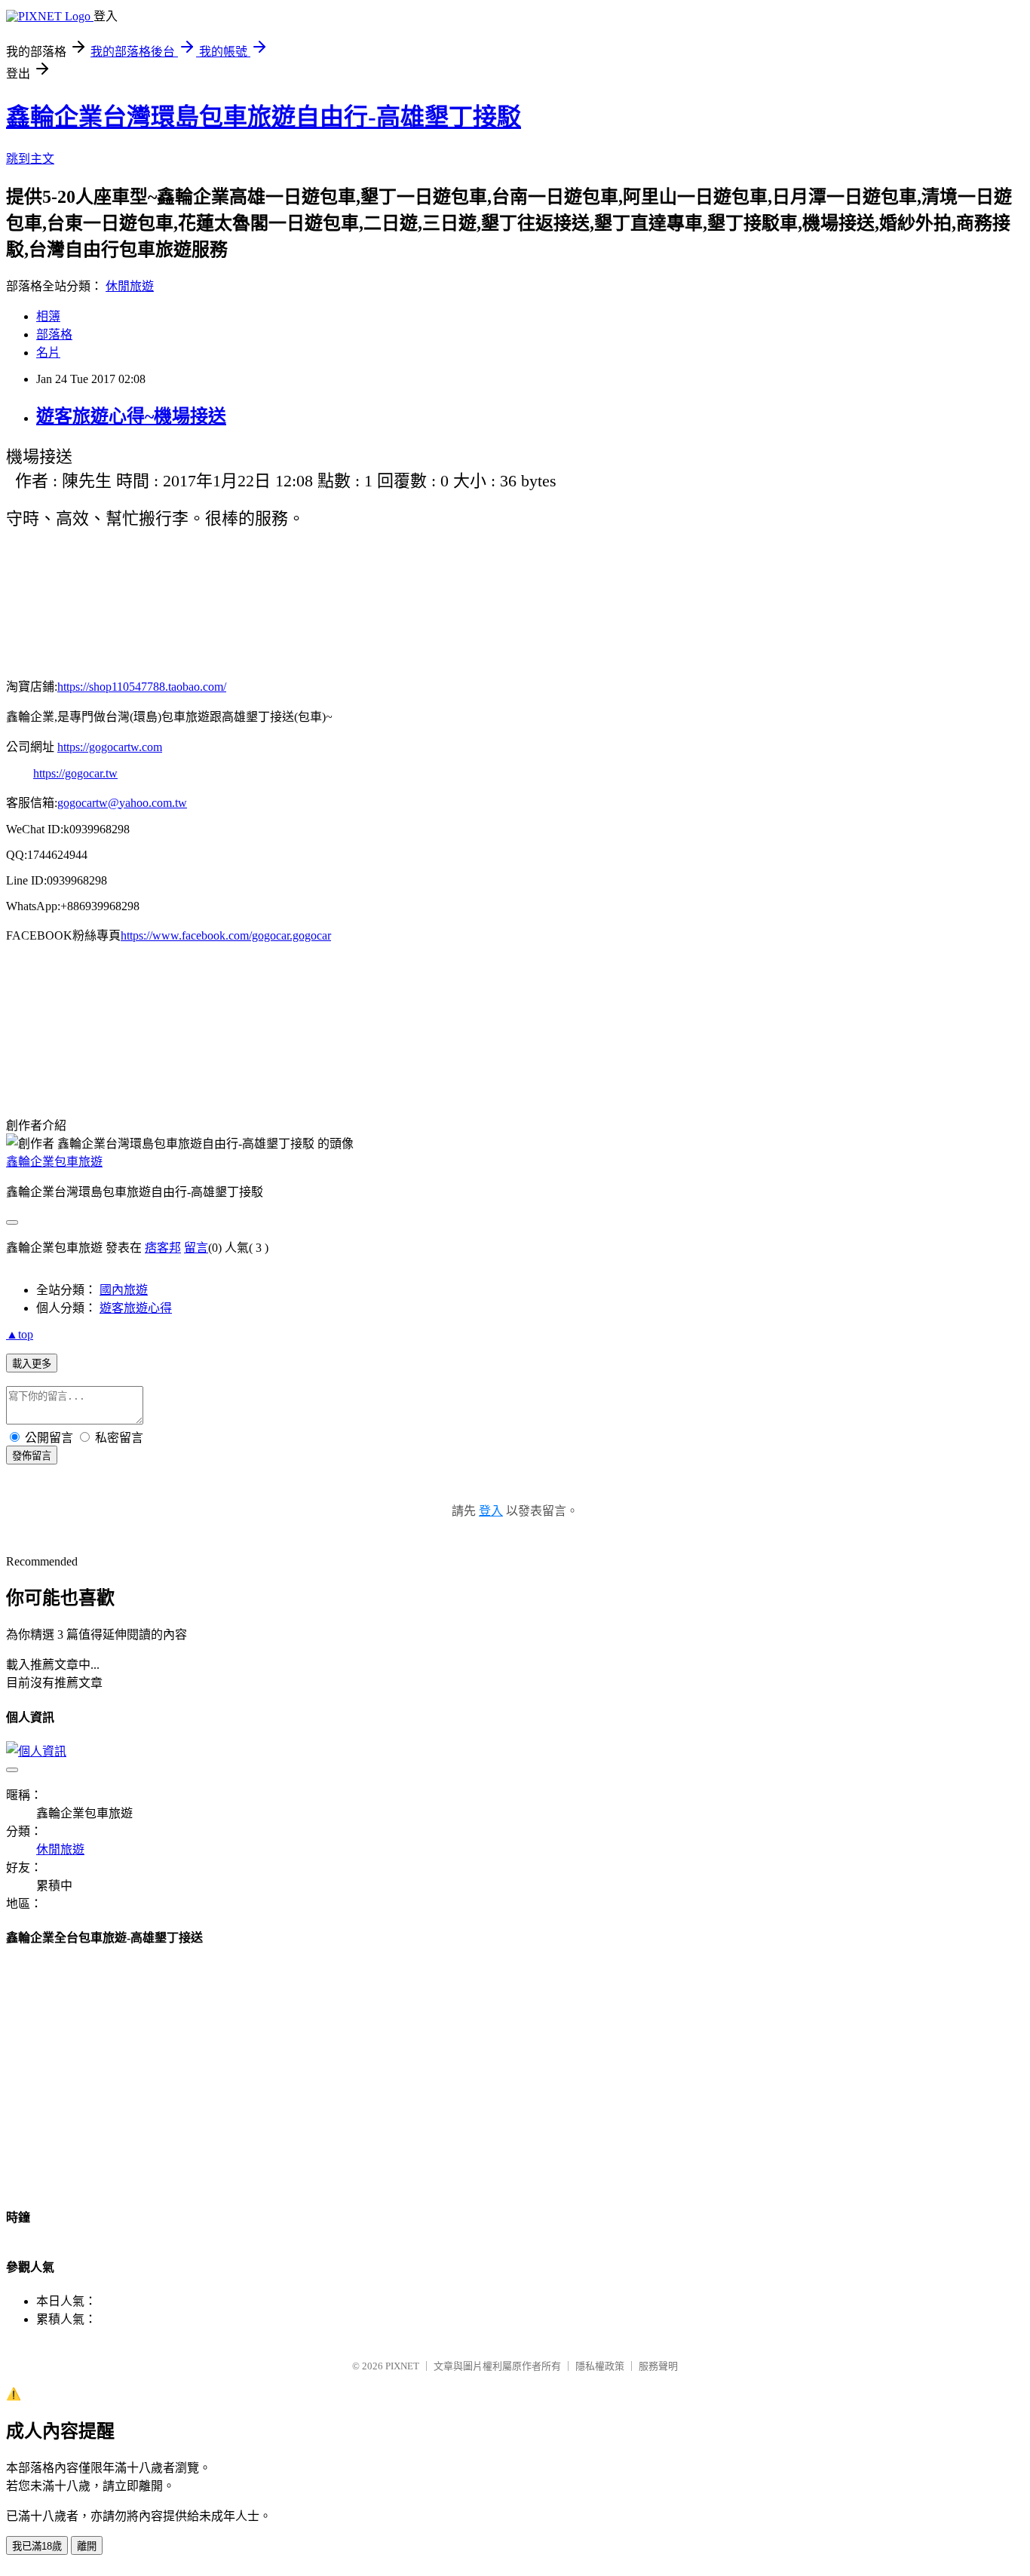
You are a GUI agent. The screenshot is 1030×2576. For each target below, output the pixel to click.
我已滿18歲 (37, 2546)
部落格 (54, 334)
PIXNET (402, 2366)
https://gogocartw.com (110, 747)
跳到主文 (30, 159)
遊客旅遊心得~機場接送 (131, 416)
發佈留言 (32, 1456)
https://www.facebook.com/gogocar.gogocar (226, 935)
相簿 (48, 316)
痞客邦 (163, 1248)
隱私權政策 (600, 2366)
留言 (196, 1248)
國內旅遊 (124, 1290)
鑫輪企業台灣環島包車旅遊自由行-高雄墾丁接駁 (264, 117)
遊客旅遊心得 (136, 1308)
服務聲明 (658, 2366)
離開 (87, 2546)
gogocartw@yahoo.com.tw (122, 803)
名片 (48, 353)
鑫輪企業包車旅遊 (54, 1162)
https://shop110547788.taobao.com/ (142, 687)
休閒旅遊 (130, 286)
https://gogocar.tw (75, 773)
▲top (20, 1334)
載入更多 (32, 1364)
